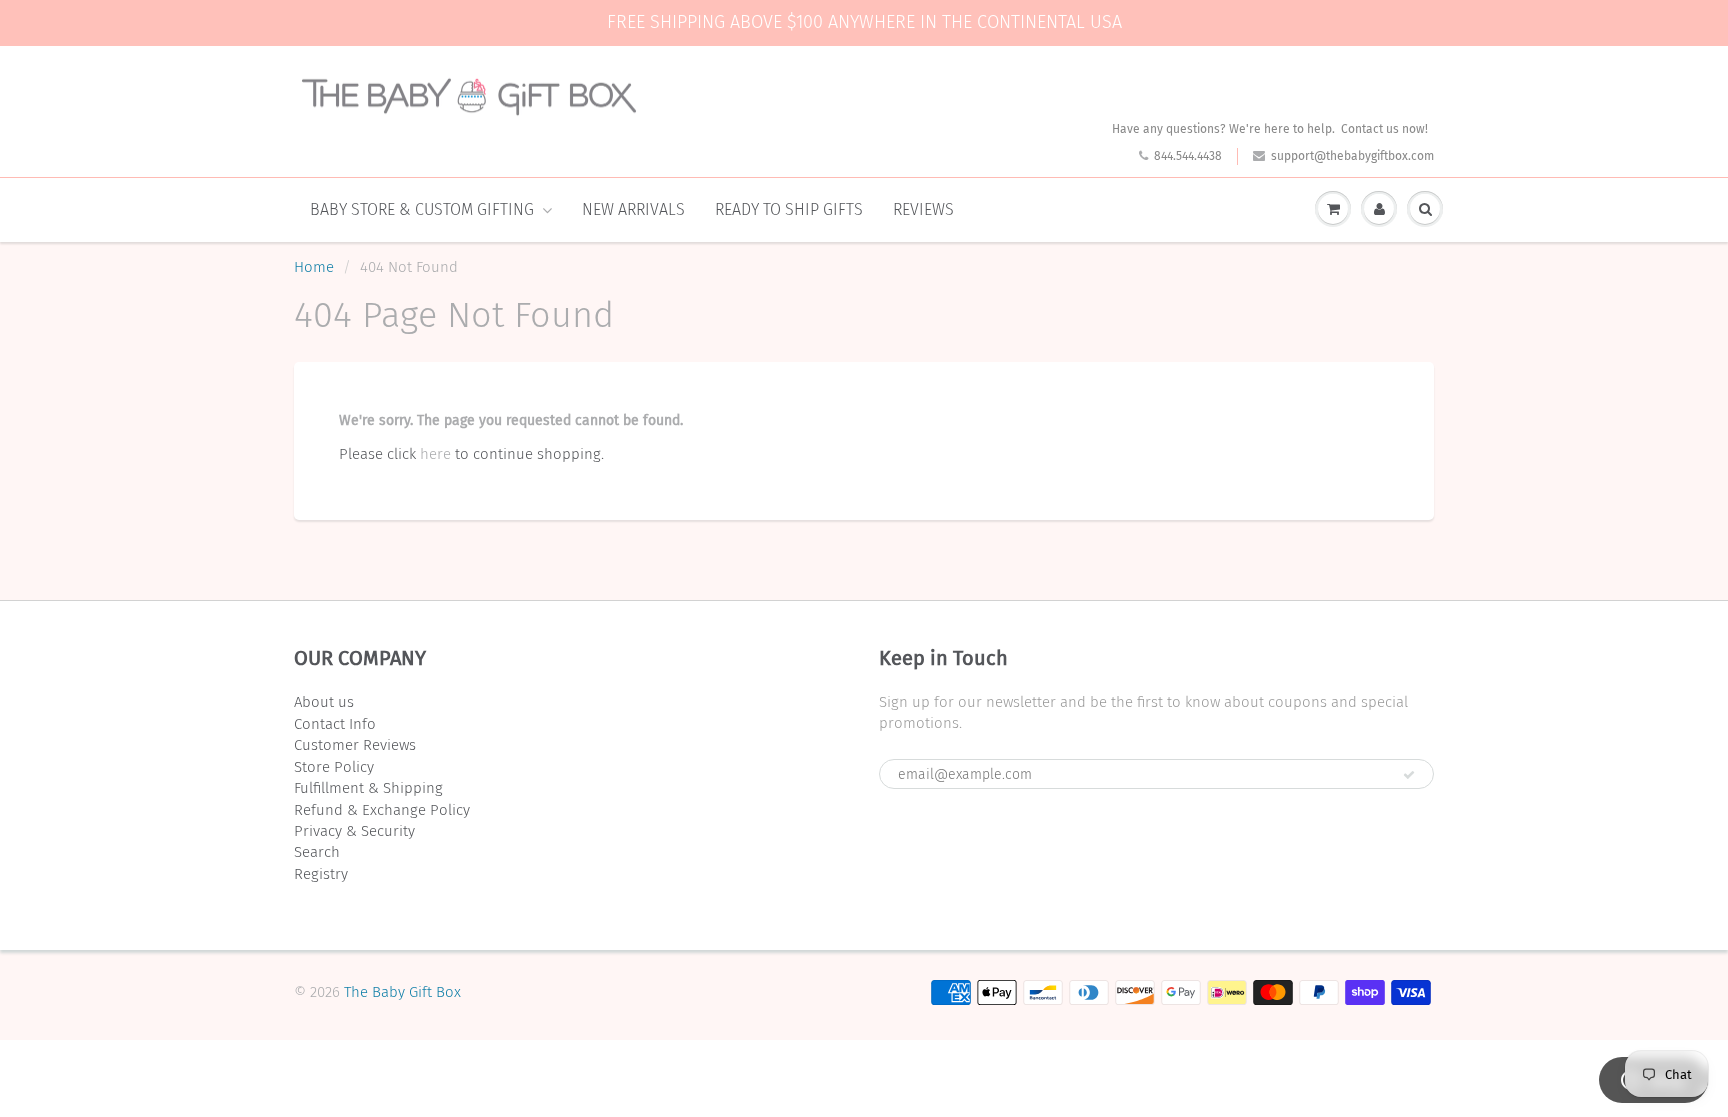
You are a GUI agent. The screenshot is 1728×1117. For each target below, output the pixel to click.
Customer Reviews (355, 745)
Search (317, 852)
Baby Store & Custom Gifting (422, 209)
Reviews (923, 209)
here (435, 454)
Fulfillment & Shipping (368, 788)
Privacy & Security (354, 831)
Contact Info (335, 724)
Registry (321, 874)
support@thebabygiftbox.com (1352, 156)
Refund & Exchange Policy (382, 810)
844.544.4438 (1188, 156)
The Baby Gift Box (402, 992)
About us (324, 702)
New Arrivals (633, 209)
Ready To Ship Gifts (789, 209)
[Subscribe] (1409, 775)
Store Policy (334, 767)
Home (314, 267)
